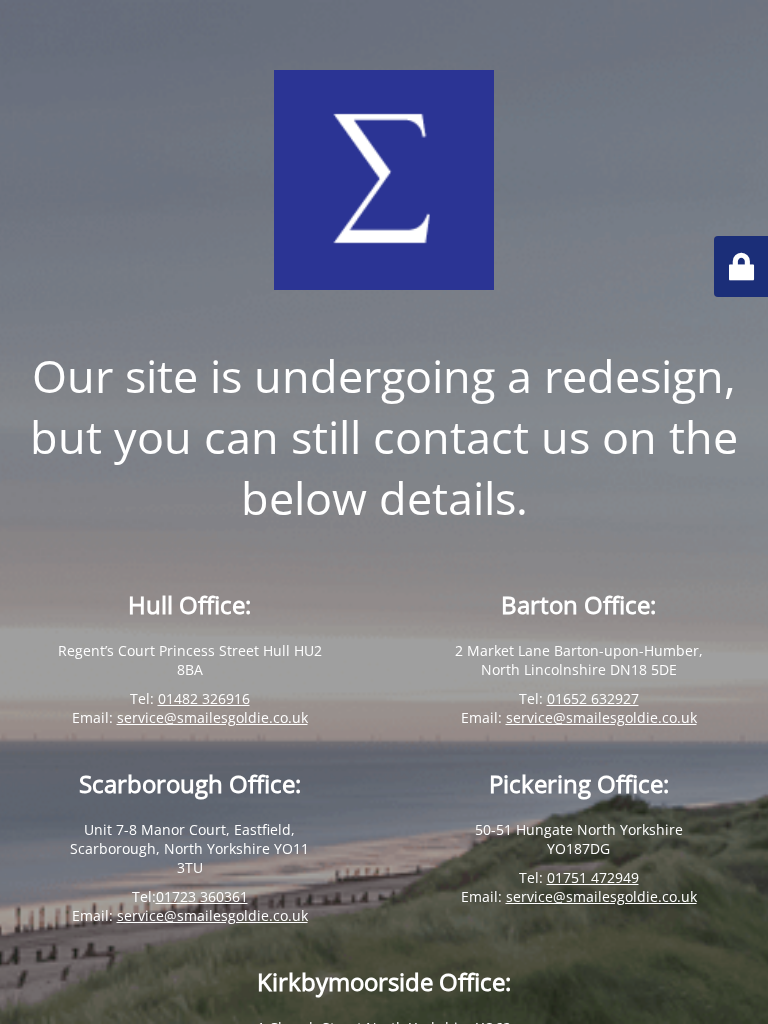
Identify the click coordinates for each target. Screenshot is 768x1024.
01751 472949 (593, 877)
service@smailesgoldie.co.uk (212, 717)
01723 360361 (202, 896)
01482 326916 (204, 698)
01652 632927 (593, 698)
